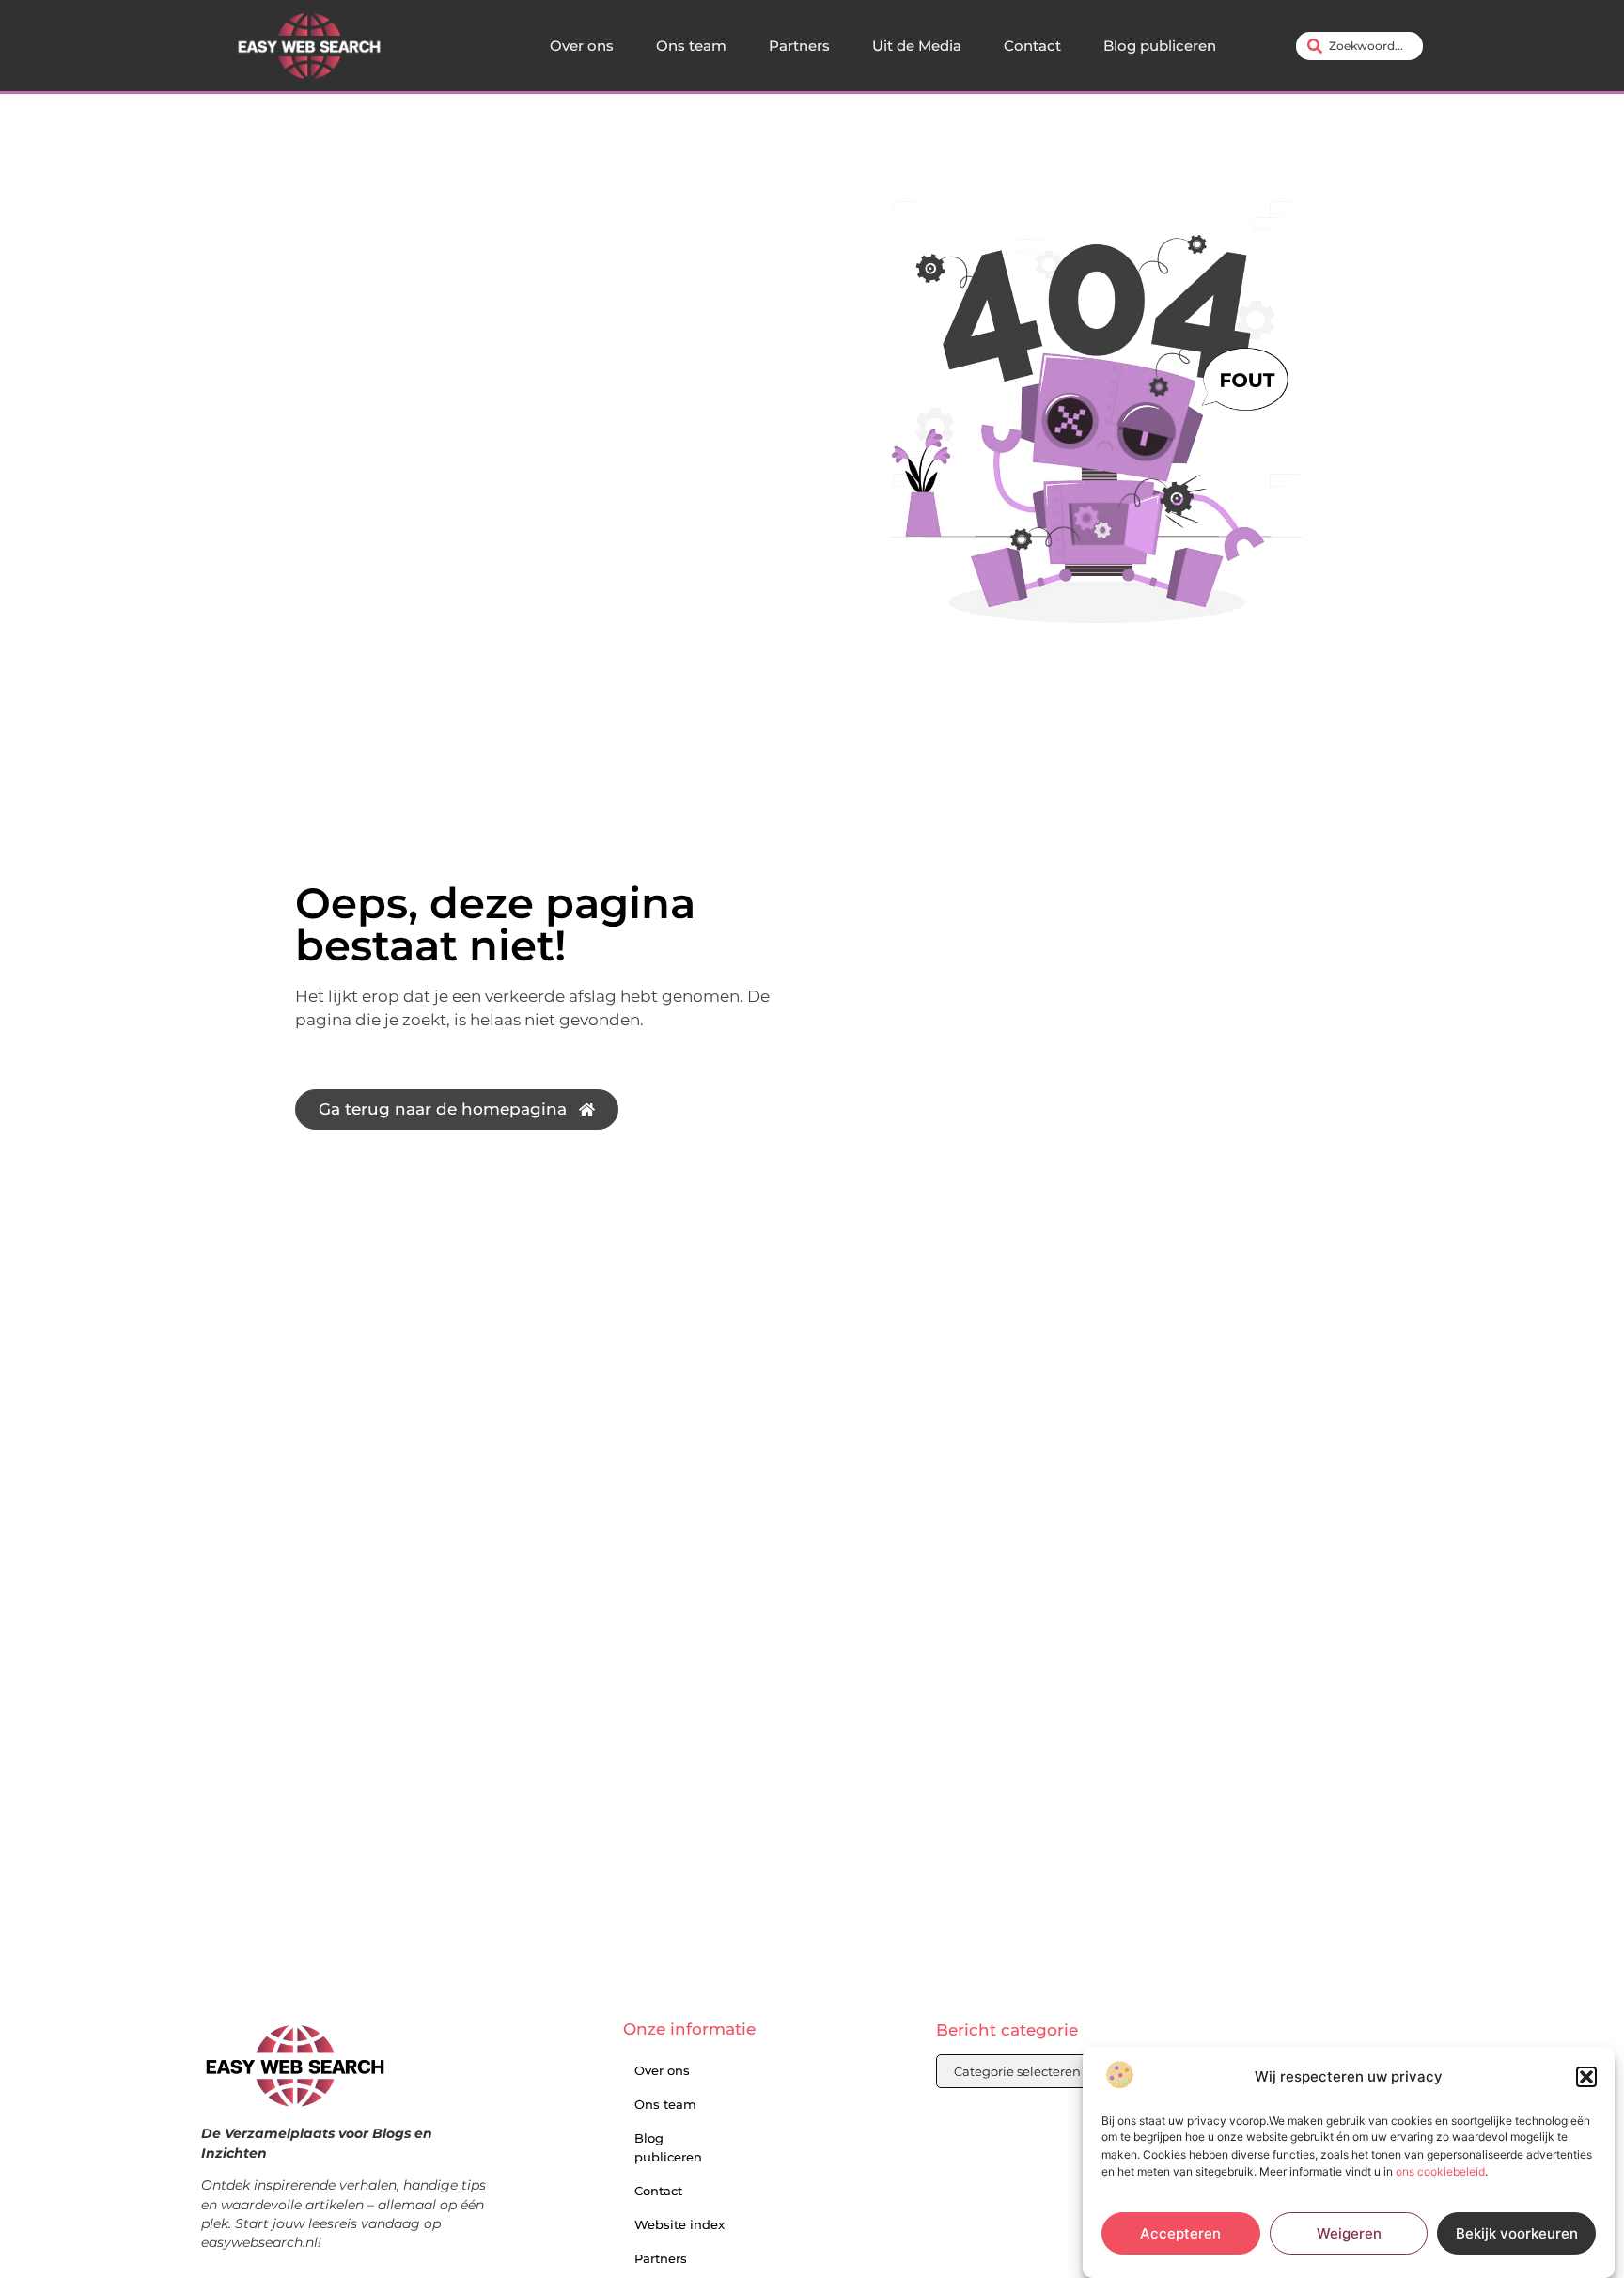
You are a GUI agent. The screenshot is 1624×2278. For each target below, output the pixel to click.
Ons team (691, 46)
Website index (679, 2224)
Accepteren (1180, 2233)
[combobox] (1359, 46)
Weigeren (1349, 2233)
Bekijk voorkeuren (1517, 2233)
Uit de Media (917, 46)
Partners (799, 46)
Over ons (582, 46)
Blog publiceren (1160, 46)
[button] (1586, 2077)
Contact (1032, 46)
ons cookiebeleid (1440, 2171)
